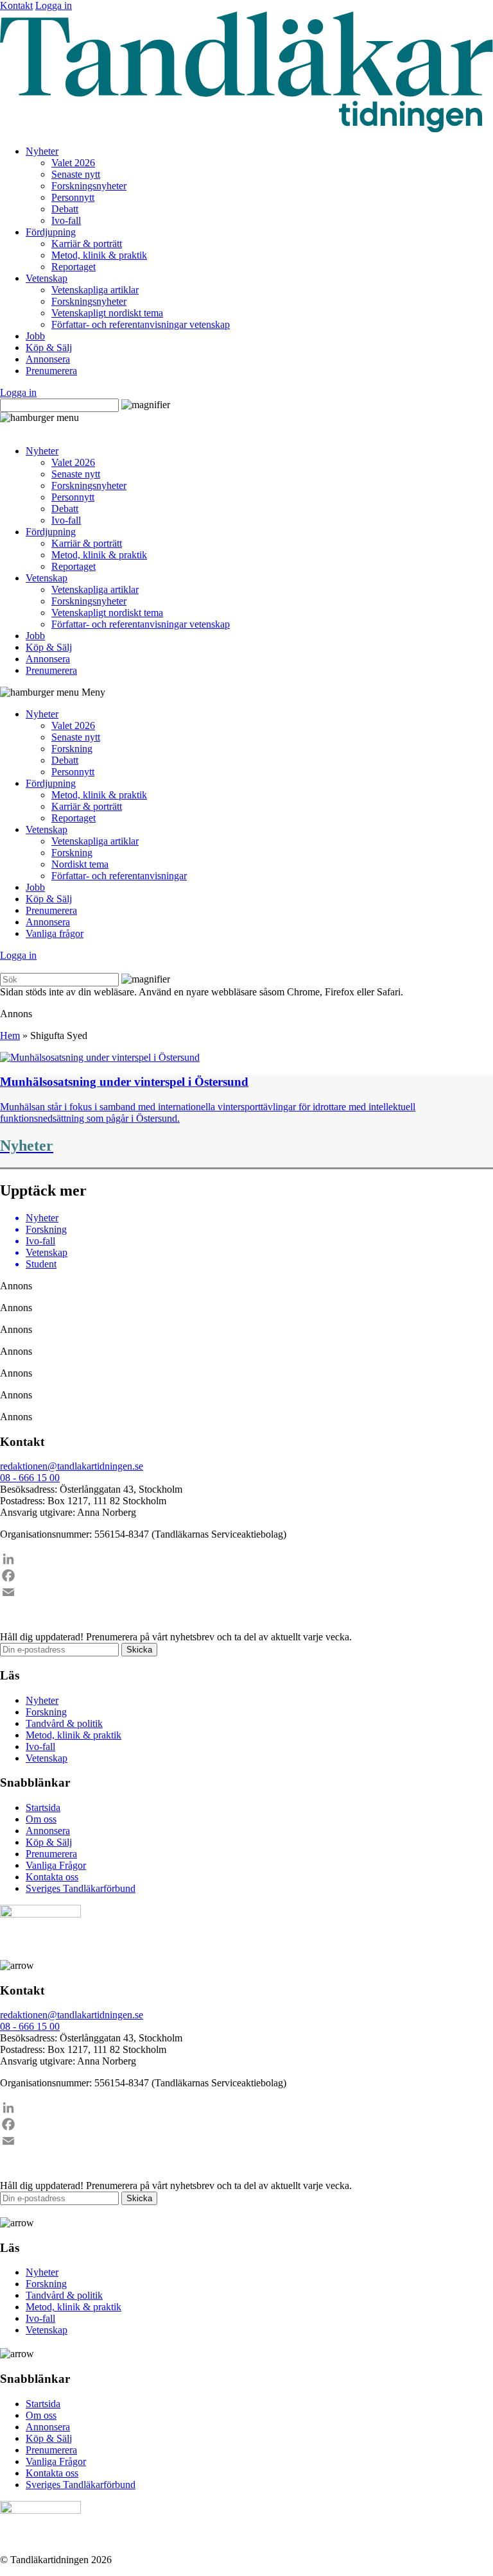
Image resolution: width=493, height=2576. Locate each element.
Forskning (72, 749)
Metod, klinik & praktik (99, 255)
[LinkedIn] (246, 1559)
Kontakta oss (52, 1877)
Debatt (65, 209)
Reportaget (74, 267)
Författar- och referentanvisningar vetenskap (141, 324)
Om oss (41, 1819)
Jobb (35, 336)
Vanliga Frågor (56, 1865)
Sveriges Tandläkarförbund (81, 1888)
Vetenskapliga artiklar (95, 290)
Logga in (54, 5)
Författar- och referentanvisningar (119, 876)
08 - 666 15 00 (30, 1478)
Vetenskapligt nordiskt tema (107, 313)
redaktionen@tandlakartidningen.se (72, 1466)
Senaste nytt (76, 174)
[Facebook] (246, 1576)
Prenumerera (51, 371)
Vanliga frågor (55, 933)
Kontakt (16, 5)
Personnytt (73, 197)
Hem (10, 1035)
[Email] (246, 1592)
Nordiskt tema (80, 864)
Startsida (43, 1807)
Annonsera (48, 359)
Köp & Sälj (49, 348)
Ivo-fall (66, 220)
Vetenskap (47, 278)
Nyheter (42, 151)
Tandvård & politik (64, 1723)
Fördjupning (51, 232)
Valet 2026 (73, 163)
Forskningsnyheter (89, 186)
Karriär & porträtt (87, 244)
